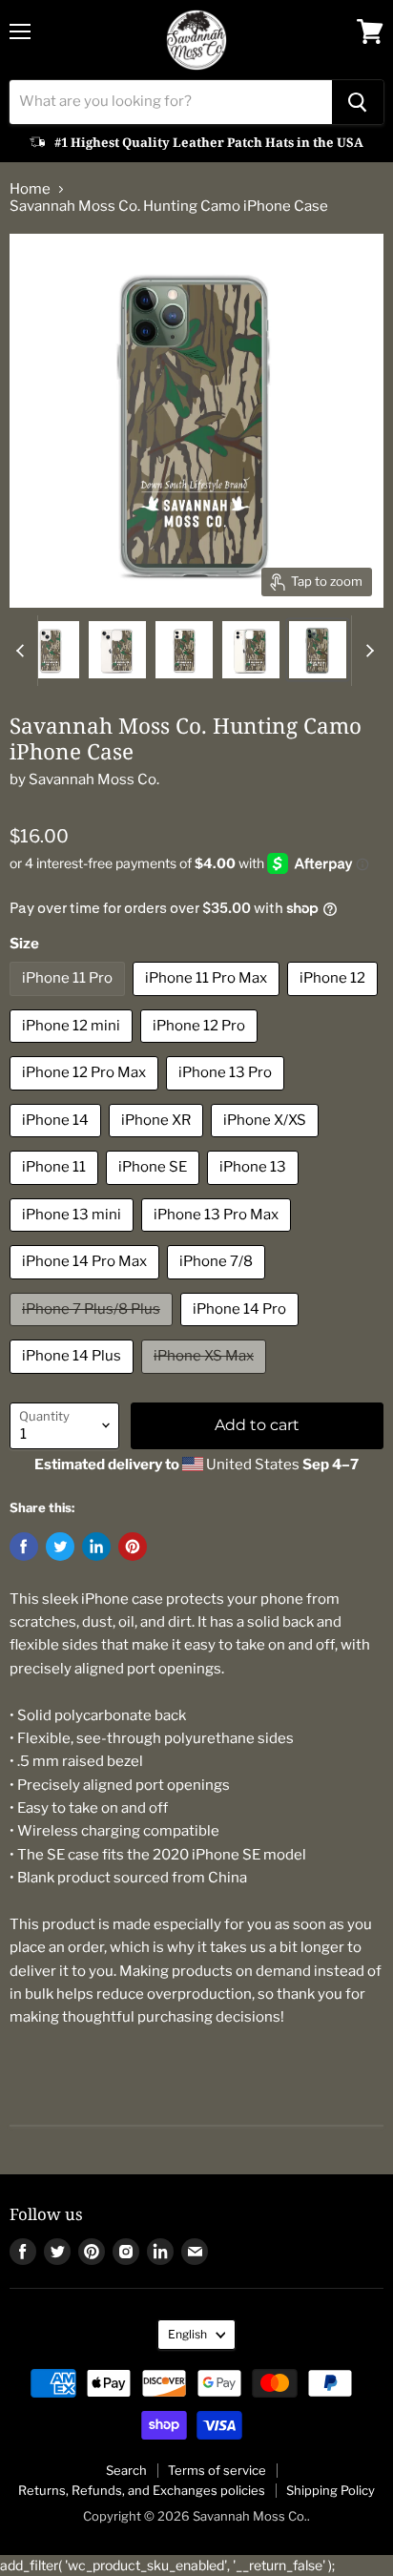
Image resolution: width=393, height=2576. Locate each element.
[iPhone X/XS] (267, 1142)
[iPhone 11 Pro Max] (208, 1001)
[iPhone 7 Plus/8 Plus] (93, 1331)
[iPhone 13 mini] (74, 1236)
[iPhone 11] (56, 1190)
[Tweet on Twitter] (60, 1547)
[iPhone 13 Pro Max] (218, 1236)
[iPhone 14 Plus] (74, 1379)
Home (30, 189)
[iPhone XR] (158, 1142)
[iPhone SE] (155, 1190)
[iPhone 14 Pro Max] (87, 1284)
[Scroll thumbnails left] (23, 651)
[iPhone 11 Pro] (70, 1001)
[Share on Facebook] (24, 1547)
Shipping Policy (331, 2490)
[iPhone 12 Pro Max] (86, 1095)
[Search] (358, 102)
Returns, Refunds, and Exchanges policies (142, 2490)
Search (126, 2470)
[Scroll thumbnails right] (366, 651)
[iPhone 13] (255, 1190)
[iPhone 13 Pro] (228, 1095)
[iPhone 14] (58, 1142)
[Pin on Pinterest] (133, 1547)
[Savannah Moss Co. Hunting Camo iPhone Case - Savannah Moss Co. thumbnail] (51, 650)
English (187, 2334)
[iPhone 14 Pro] (242, 1331)
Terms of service (217, 2470)
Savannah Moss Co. (94, 779)
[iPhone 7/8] (218, 1284)
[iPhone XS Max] (206, 1379)
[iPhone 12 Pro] (201, 1048)
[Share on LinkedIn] (96, 1547)
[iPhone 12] (335, 1001)
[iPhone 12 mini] (73, 1048)
